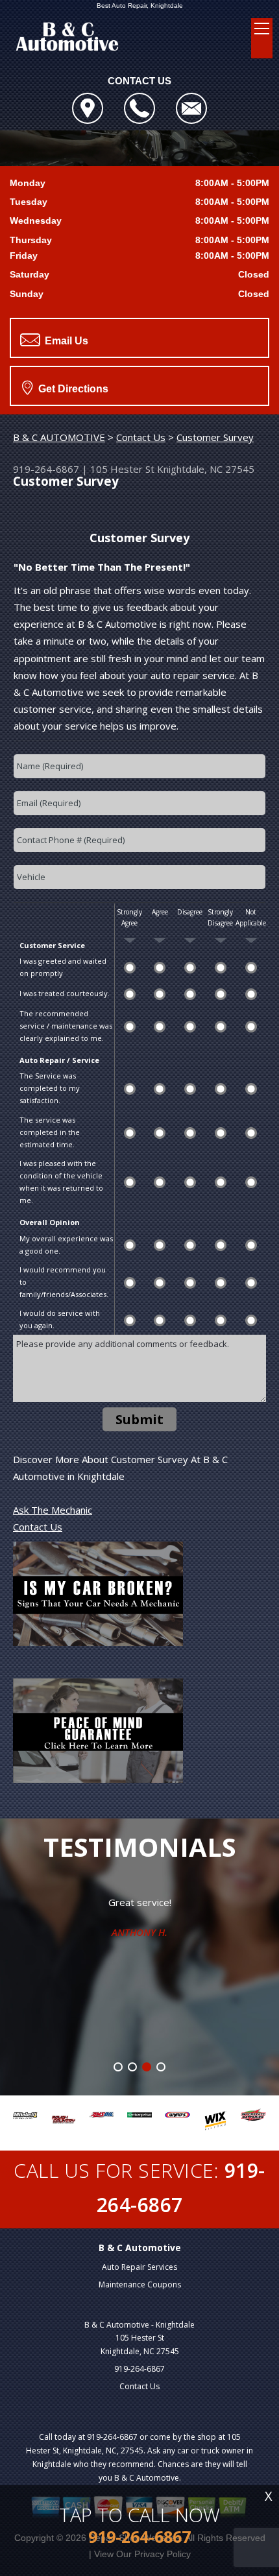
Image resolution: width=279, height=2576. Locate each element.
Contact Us (141, 437)
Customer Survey (215, 437)
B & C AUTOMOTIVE (59, 437)
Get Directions (72, 389)
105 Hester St (122, 469)
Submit (139, 1419)
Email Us (65, 341)
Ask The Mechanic (53, 1510)
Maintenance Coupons (140, 2284)
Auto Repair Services (139, 2267)
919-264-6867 (46, 469)
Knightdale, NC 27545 (206, 469)
